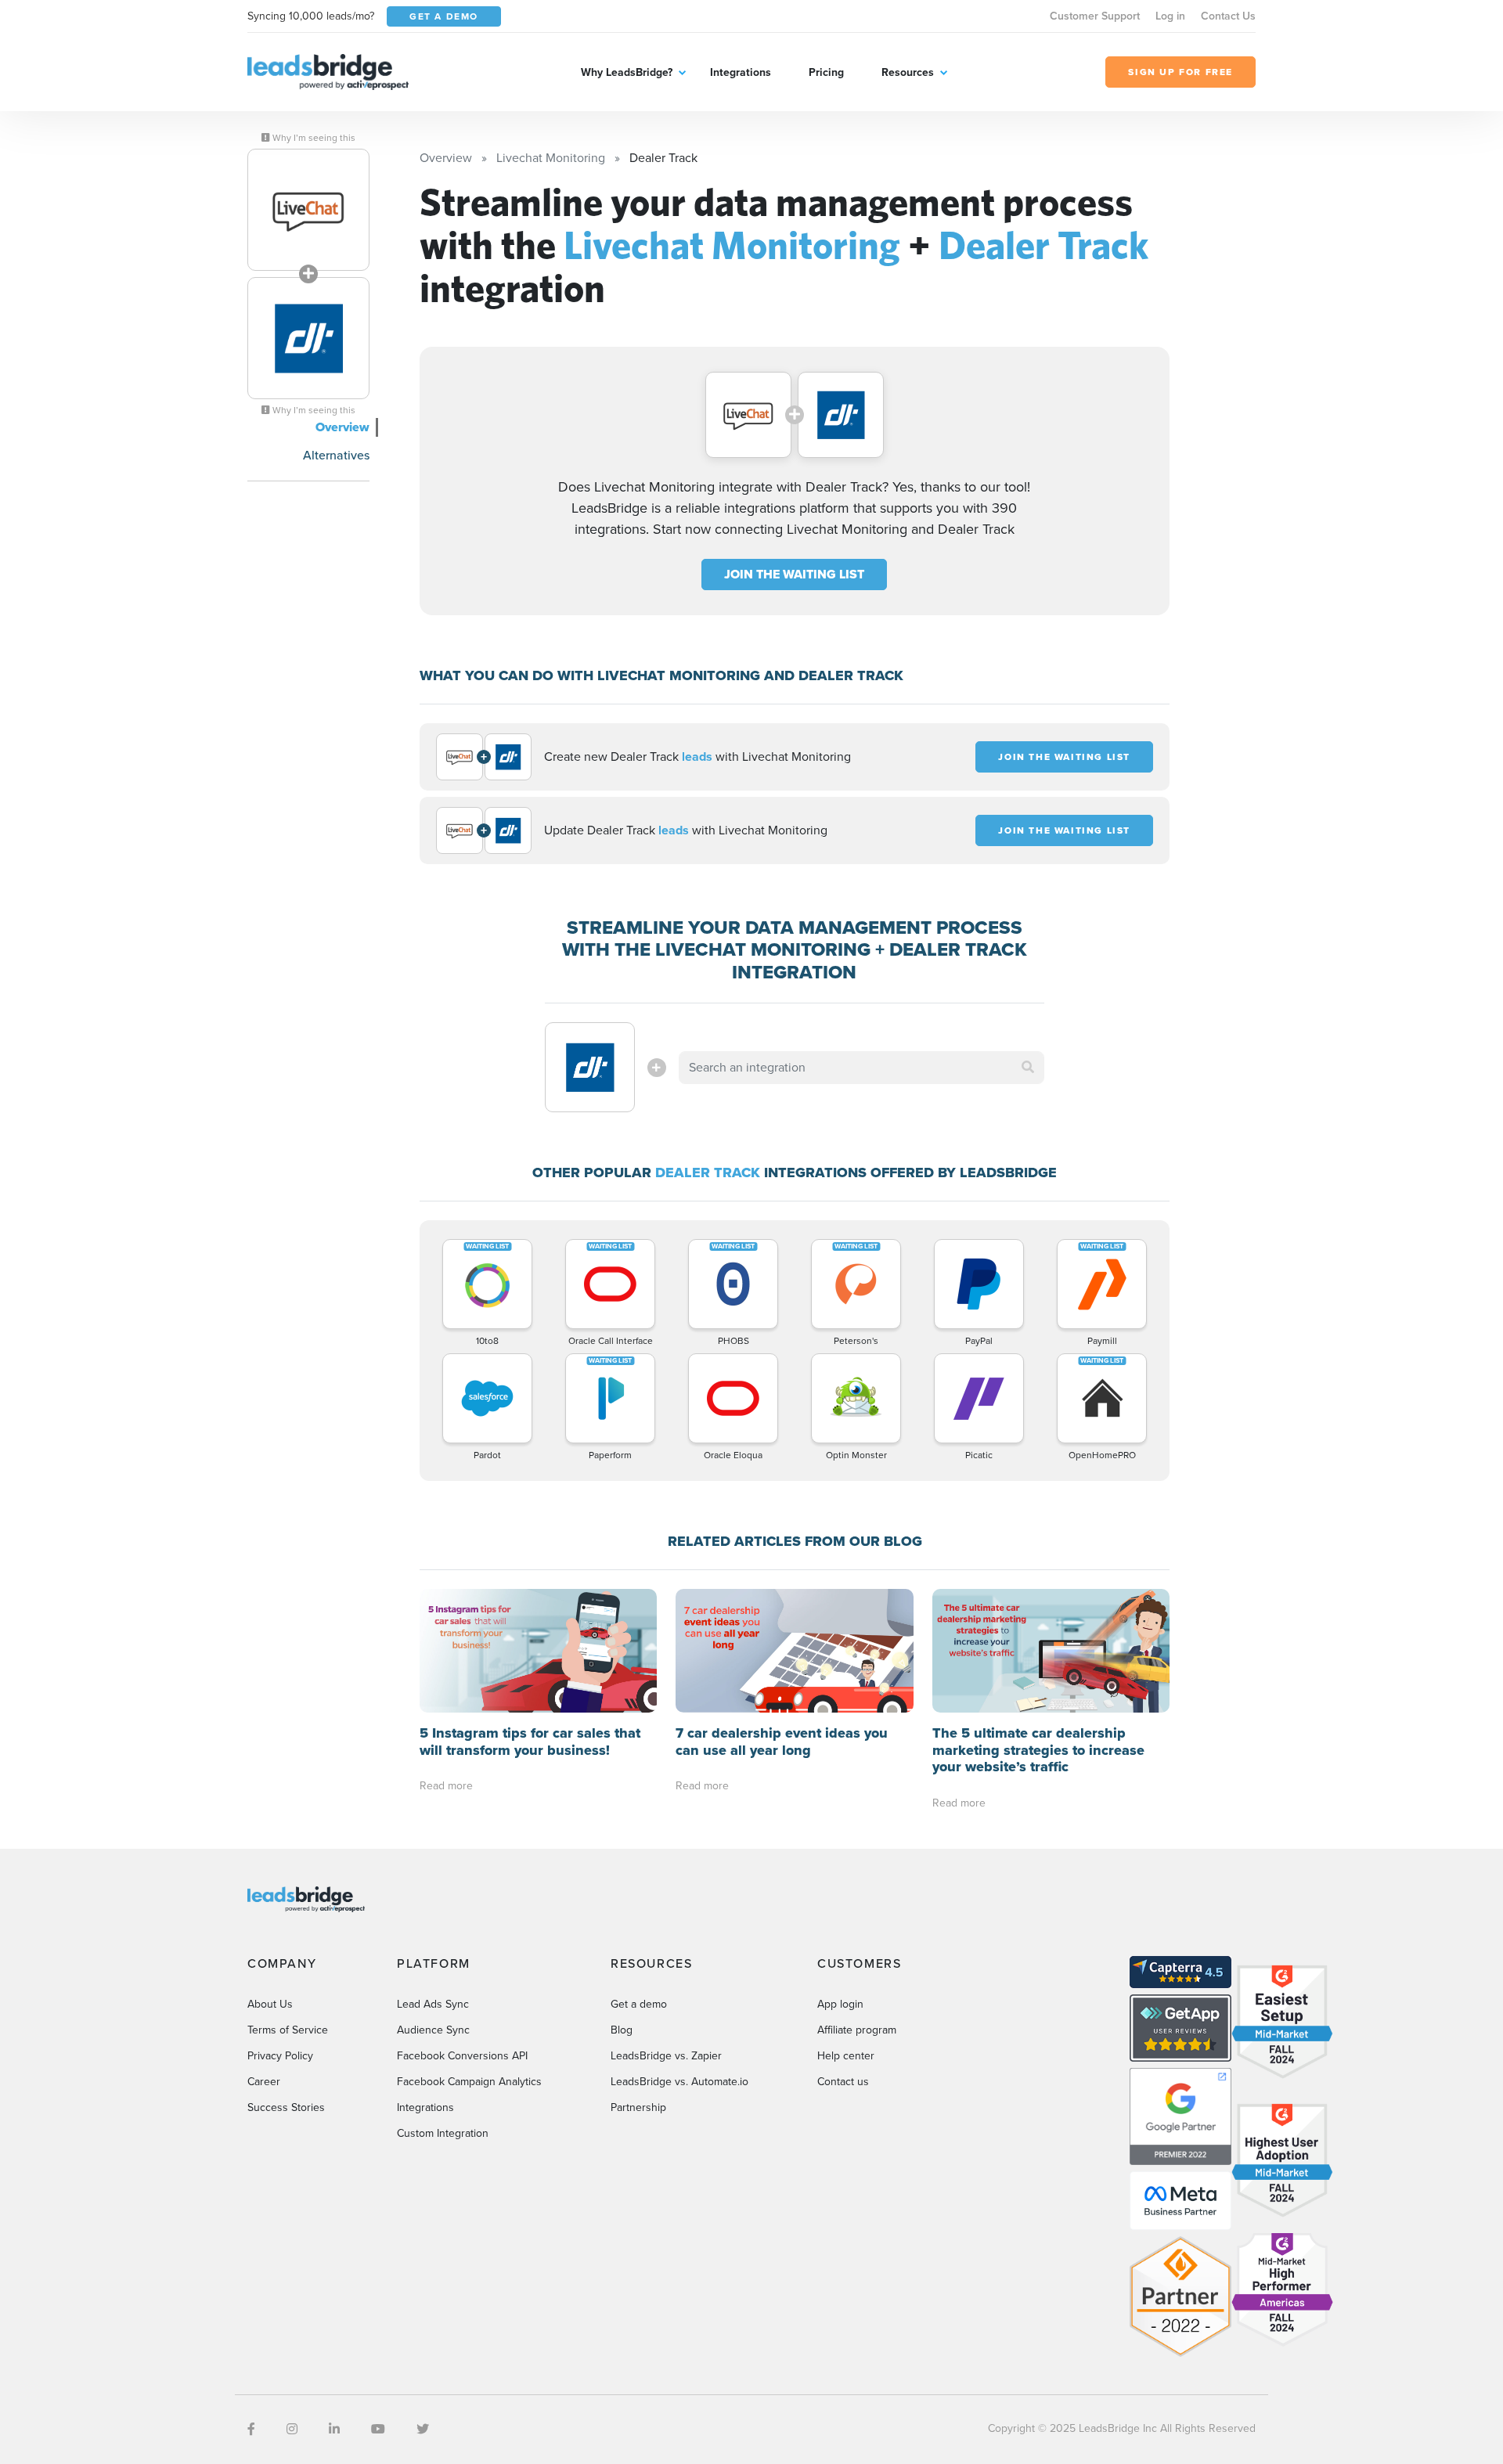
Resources (908, 72)
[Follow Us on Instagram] (292, 2429)
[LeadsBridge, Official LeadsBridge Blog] (328, 71)
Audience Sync (433, 2030)
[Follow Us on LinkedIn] (334, 2429)
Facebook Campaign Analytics (469, 2082)
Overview (342, 427)
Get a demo (639, 2004)
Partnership (638, 2107)
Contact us (843, 2082)
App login (840, 2004)
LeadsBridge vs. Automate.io (679, 2082)
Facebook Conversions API (462, 2056)
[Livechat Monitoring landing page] (308, 210)
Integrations (741, 72)
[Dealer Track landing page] (308, 338)
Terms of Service (288, 2030)
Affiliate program (857, 2030)
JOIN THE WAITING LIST (794, 574)
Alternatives (336, 455)
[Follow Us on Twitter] (423, 2429)
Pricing (826, 72)
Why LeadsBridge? (627, 72)
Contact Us (1228, 16)
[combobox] (862, 1068)
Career (264, 2082)
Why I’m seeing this (313, 138)
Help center (846, 2056)
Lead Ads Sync (433, 2004)
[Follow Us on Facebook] (251, 2429)
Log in (1170, 16)
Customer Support (1095, 16)
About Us (270, 2004)
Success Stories (286, 2107)
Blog (622, 2030)
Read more (446, 1786)
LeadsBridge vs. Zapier (666, 2056)
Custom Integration (443, 2133)
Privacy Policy (280, 2056)
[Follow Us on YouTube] (378, 2429)
